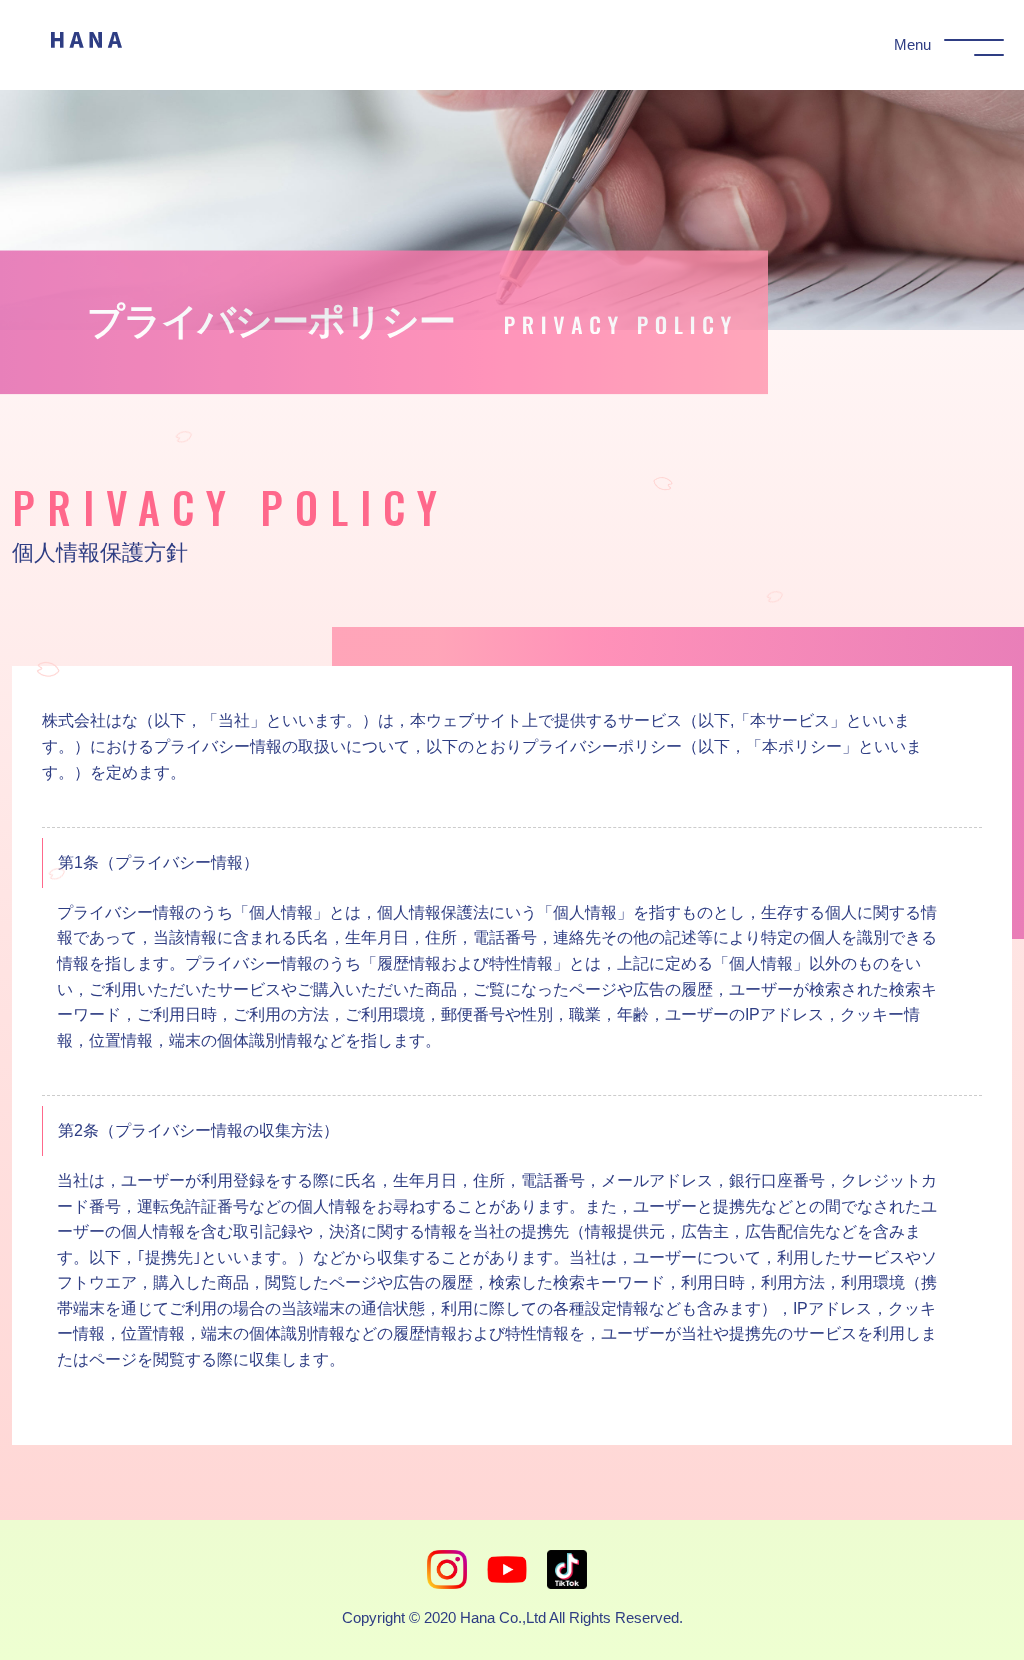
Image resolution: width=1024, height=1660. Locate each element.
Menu (912, 44)
